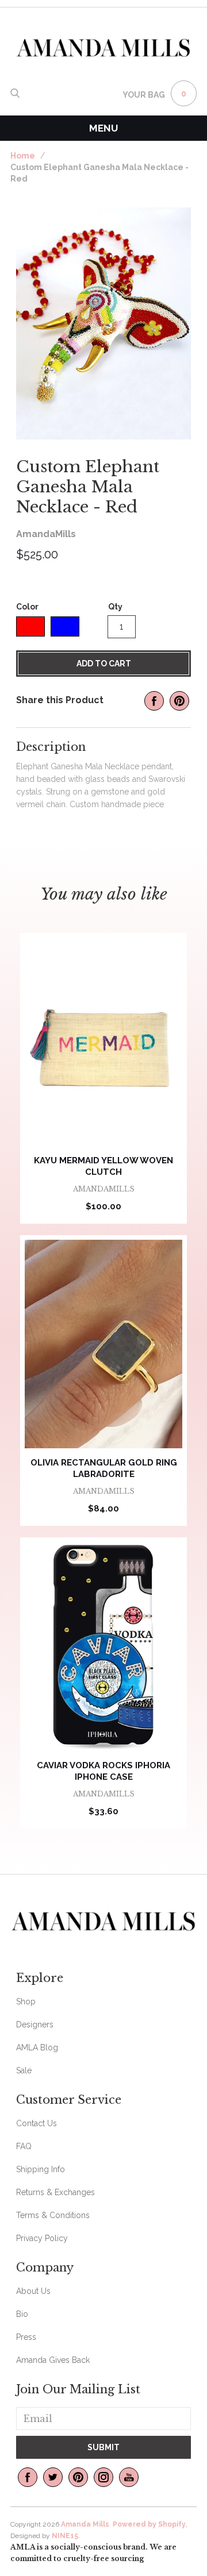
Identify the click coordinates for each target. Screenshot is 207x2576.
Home (23, 156)
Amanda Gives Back (53, 2360)
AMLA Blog (37, 2047)
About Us (33, 2291)
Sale (24, 2070)
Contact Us (37, 2123)
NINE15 (65, 2536)
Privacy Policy (42, 2238)
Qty (115, 607)
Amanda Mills (85, 2524)
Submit (103, 2447)
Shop (26, 2002)
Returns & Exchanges (55, 2192)
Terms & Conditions (53, 2215)
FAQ (24, 2146)
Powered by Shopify (149, 2524)
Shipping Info (41, 2169)
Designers (35, 2024)
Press (26, 2337)
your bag (144, 95)
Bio (22, 2314)
